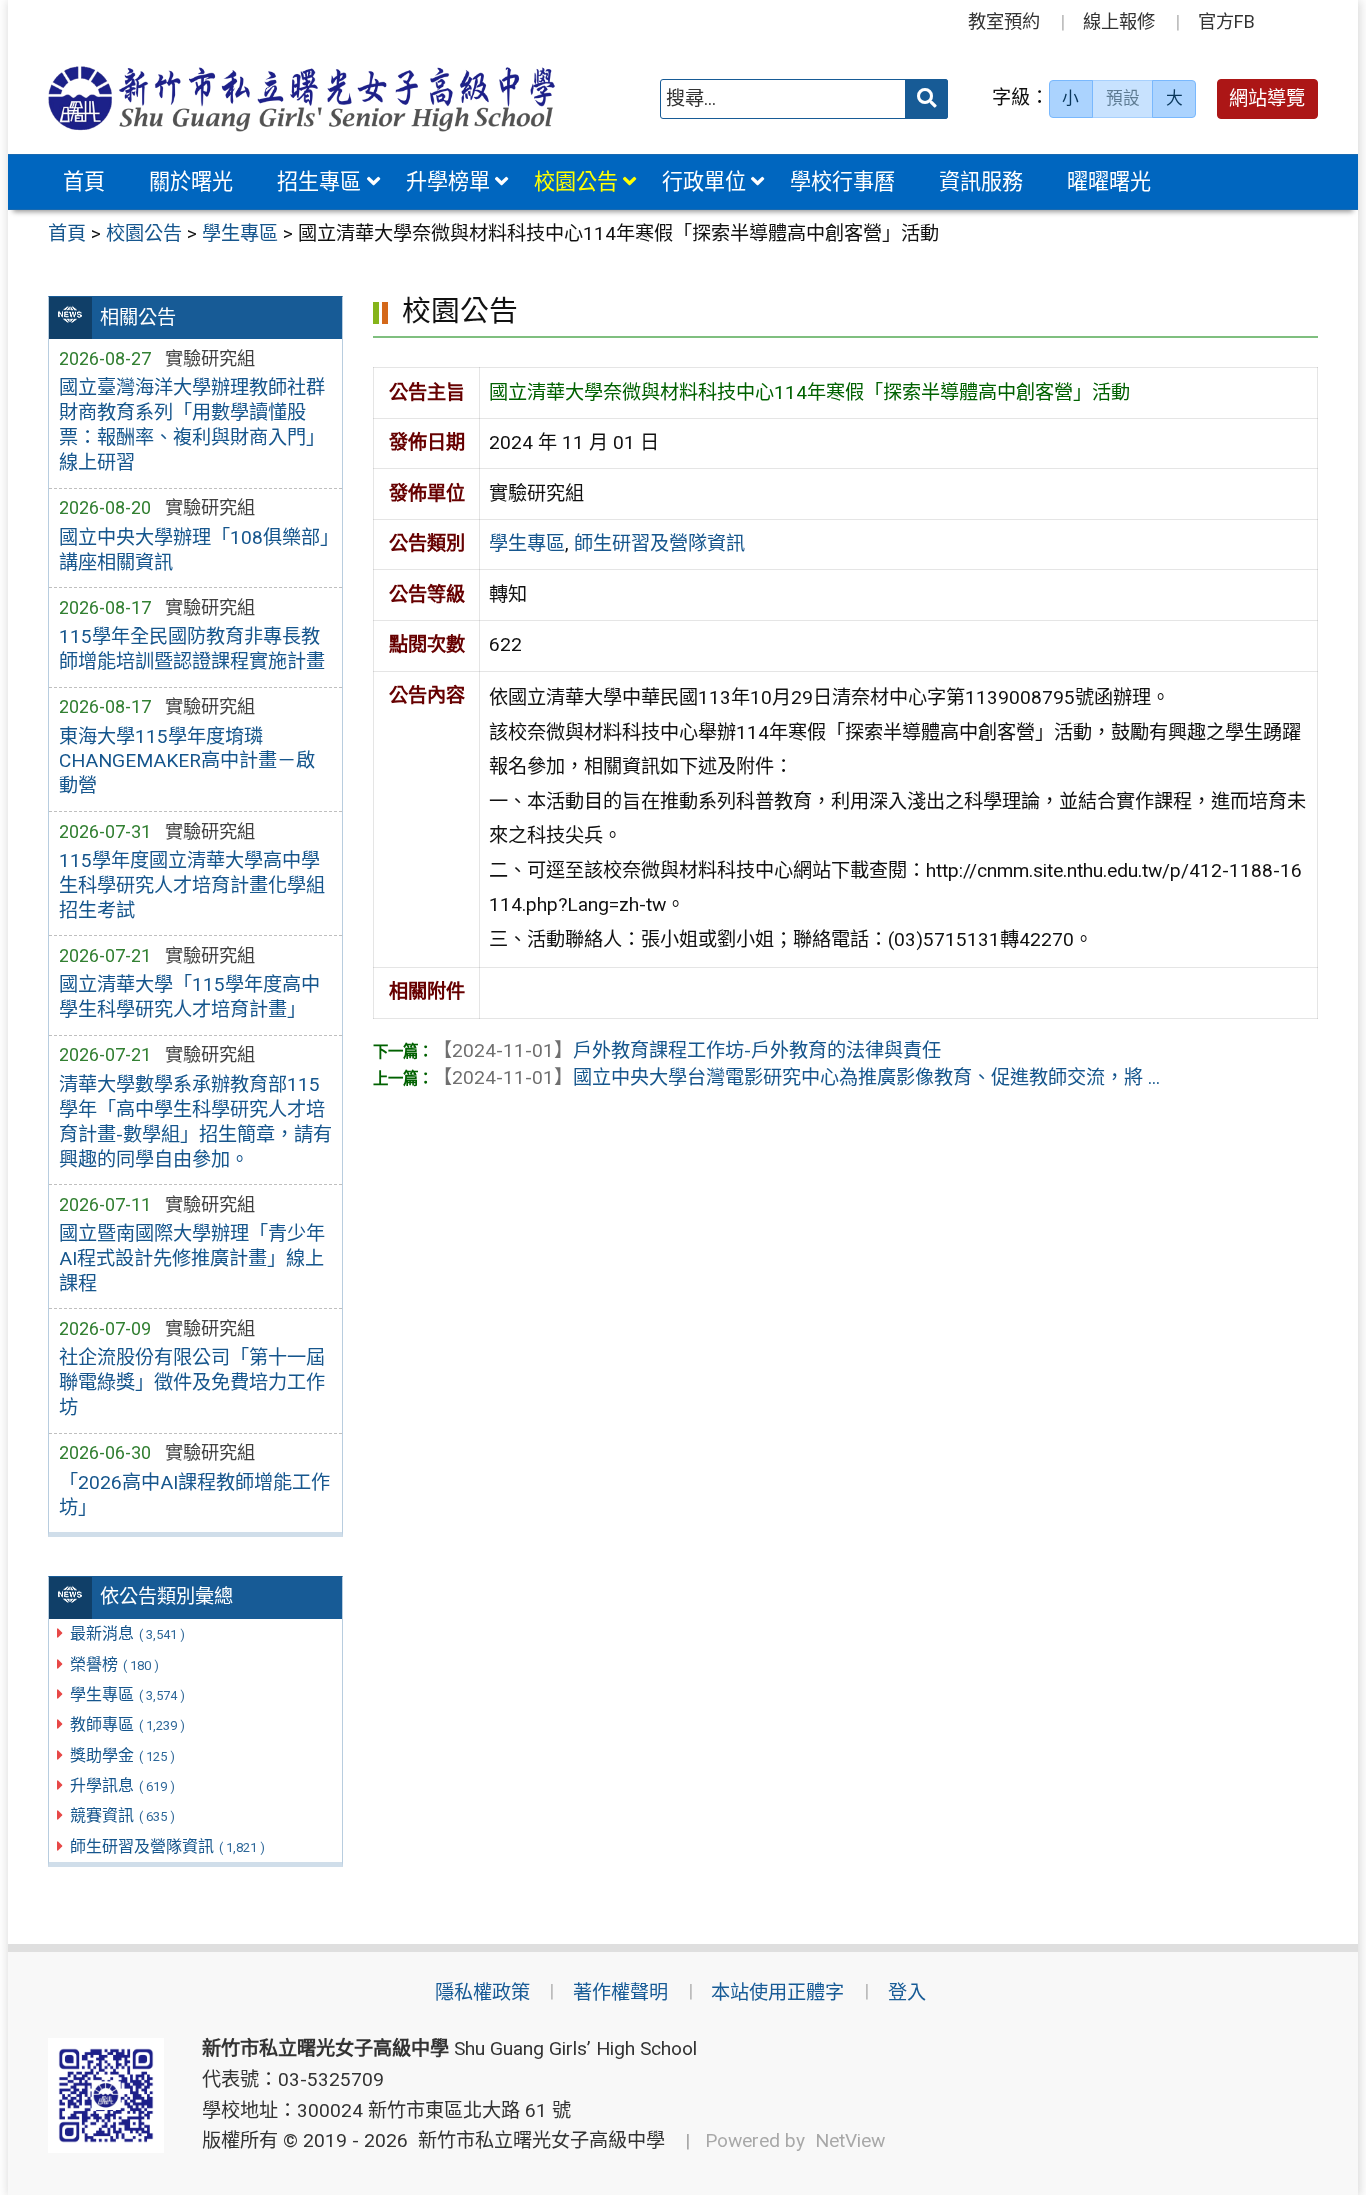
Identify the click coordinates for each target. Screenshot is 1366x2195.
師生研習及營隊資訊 (167, 1846)
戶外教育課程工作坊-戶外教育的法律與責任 (687, 1050)
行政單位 (704, 181)
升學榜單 (448, 181)
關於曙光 (191, 181)
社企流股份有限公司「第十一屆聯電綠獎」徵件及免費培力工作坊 (192, 1382)
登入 (907, 1992)
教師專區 (127, 1724)
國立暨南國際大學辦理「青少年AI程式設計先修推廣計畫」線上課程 (192, 1258)
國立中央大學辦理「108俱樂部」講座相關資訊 (194, 550)
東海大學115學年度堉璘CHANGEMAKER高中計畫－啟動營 (187, 761)
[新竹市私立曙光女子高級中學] (302, 98)
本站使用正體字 (777, 1992)
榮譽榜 (114, 1664)
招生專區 (319, 181)
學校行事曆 (842, 181)
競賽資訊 (122, 1815)
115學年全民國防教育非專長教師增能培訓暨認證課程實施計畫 (192, 649)
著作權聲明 (620, 1992)
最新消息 (127, 1633)
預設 (1123, 98)
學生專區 (127, 1694)
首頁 (84, 181)
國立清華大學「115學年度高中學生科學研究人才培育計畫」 (189, 997)
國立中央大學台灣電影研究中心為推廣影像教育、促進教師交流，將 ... (796, 1077)
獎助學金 (122, 1755)
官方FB (1226, 21)
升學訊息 (122, 1785)
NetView (850, 2140)
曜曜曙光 (1109, 181)
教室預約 (1004, 21)
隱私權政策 (482, 1992)
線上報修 (1119, 21)
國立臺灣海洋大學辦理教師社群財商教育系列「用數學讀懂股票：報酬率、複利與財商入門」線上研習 (192, 425)
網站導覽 (1267, 98)
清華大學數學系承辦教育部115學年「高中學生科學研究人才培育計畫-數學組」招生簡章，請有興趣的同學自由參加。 (195, 1122)
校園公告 (576, 181)
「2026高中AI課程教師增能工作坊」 (194, 1495)
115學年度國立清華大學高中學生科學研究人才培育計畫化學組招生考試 (192, 885)
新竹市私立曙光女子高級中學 (536, 2140)
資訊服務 (981, 181)
